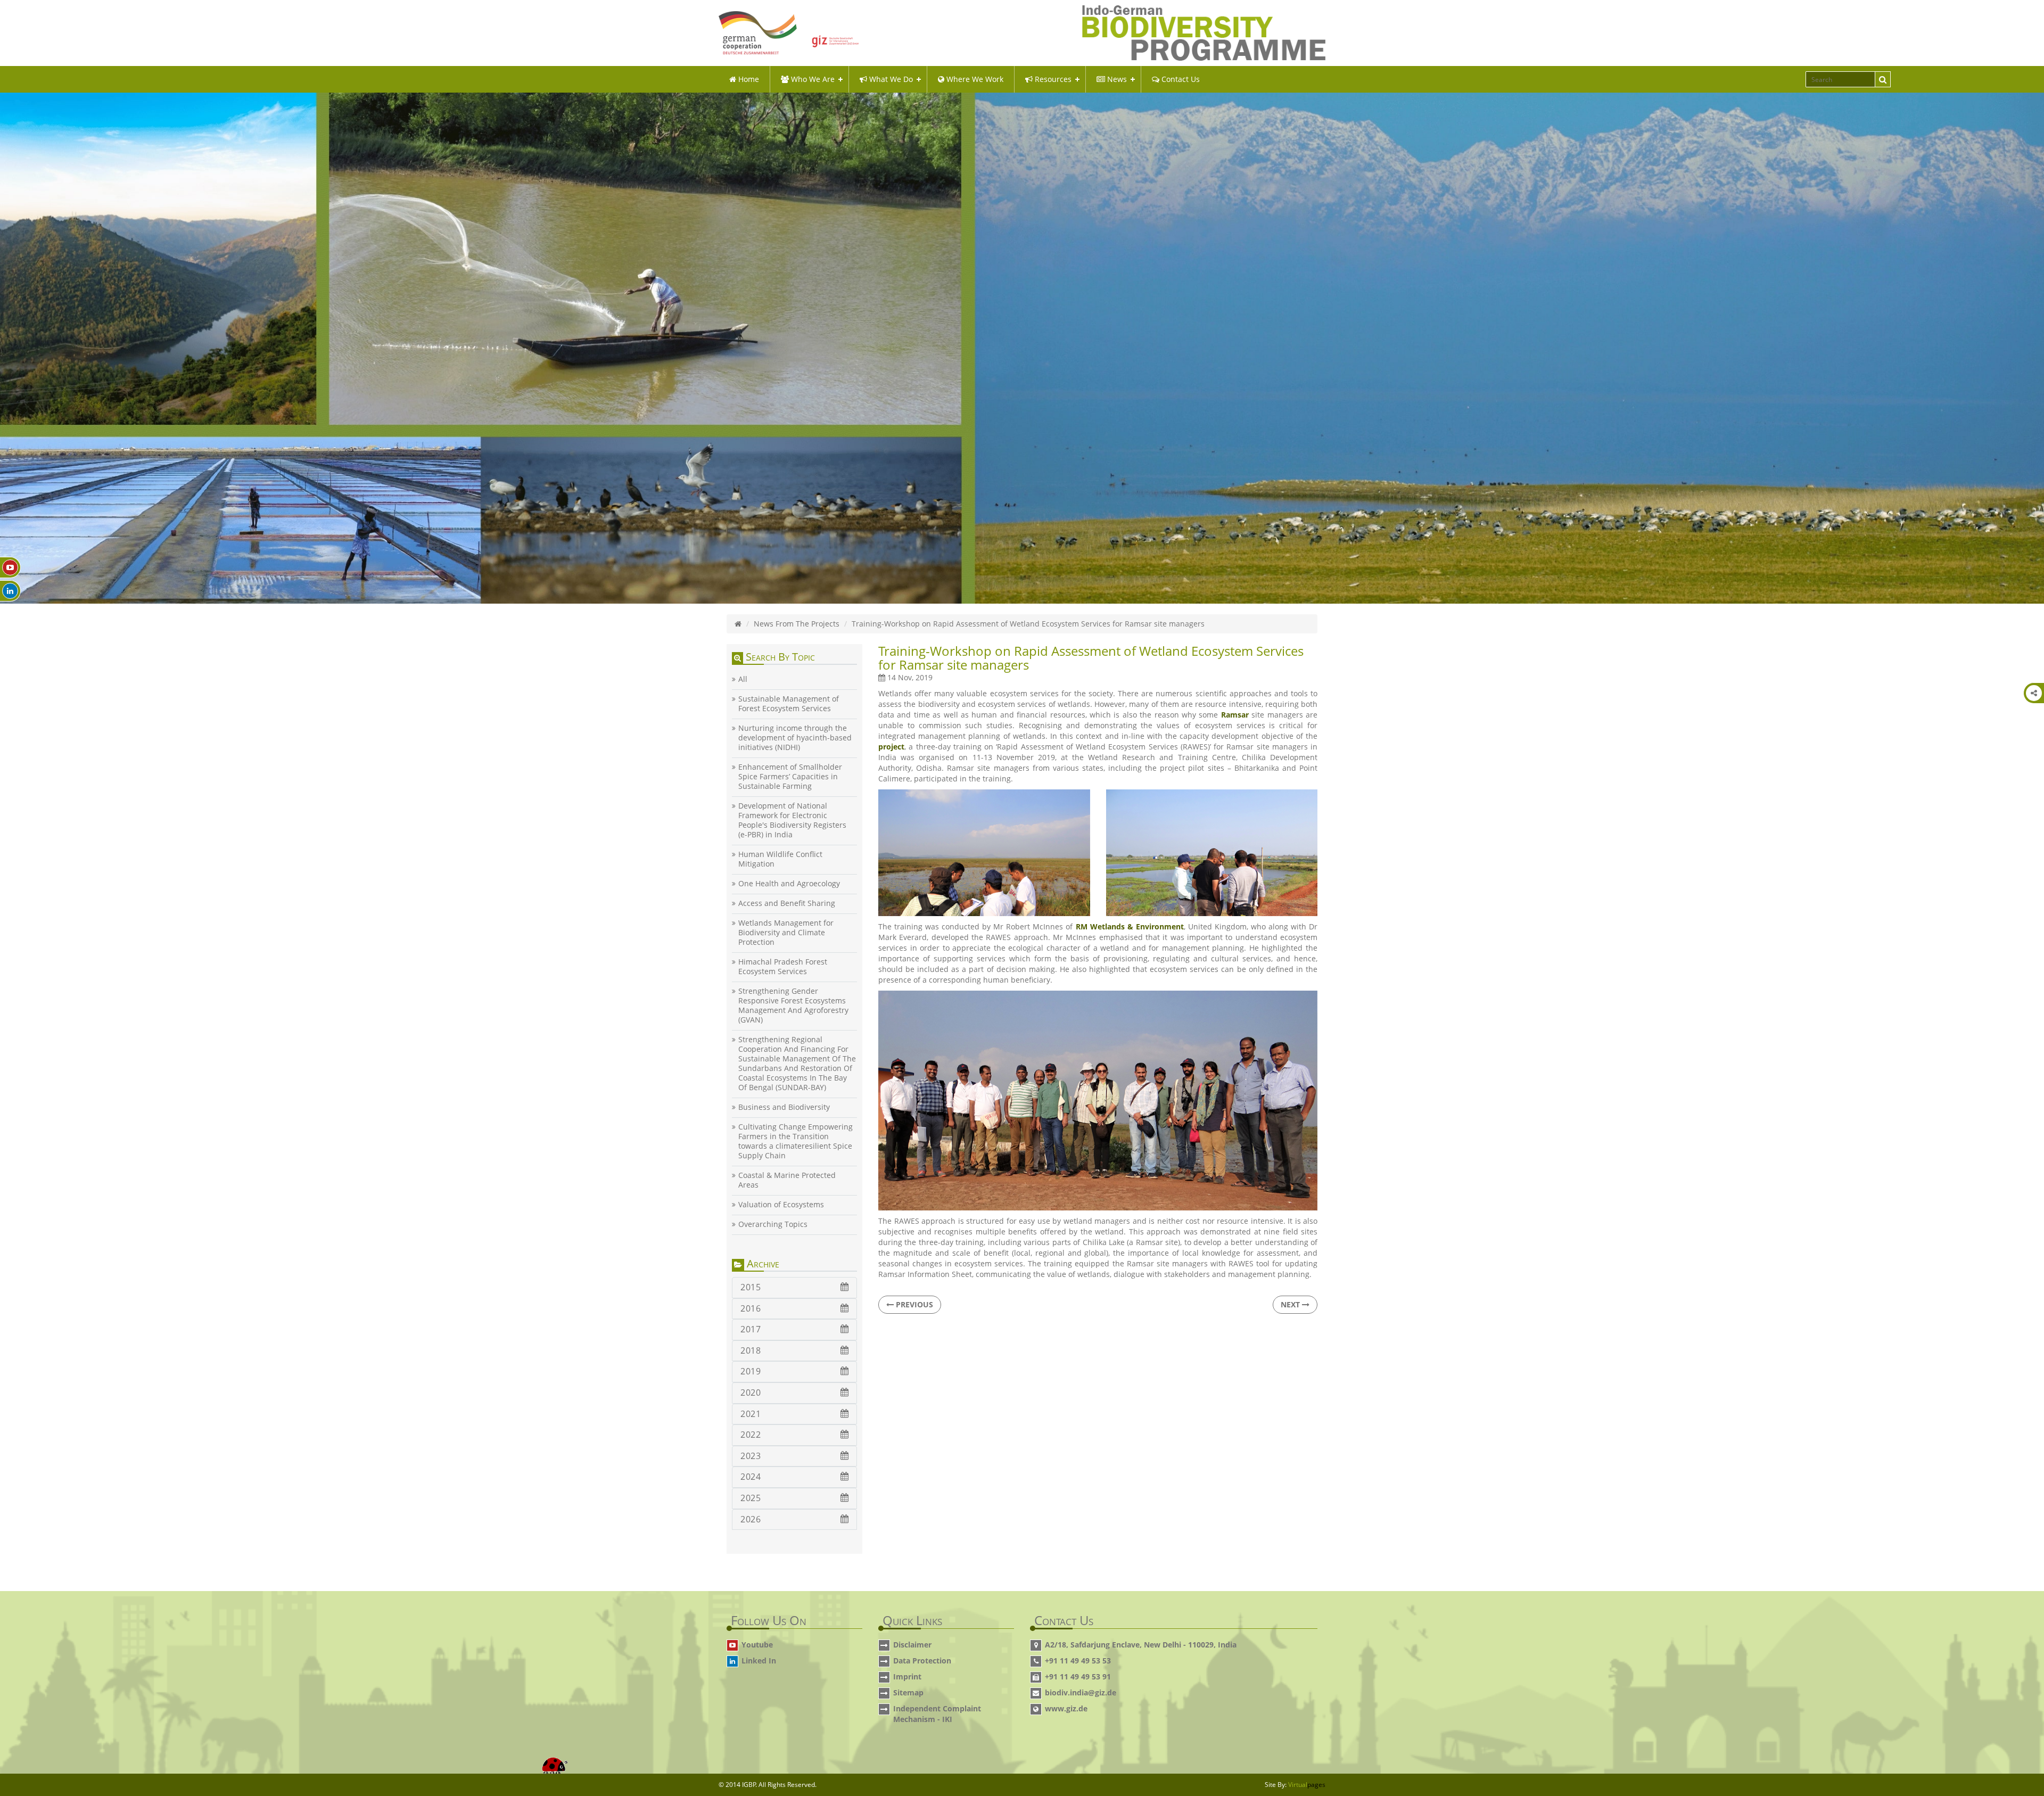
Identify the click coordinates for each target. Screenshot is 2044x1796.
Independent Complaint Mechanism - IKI (937, 1714)
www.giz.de (1066, 1708)
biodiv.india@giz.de (1081, 1692)
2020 (751, 1393)
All (743, 679)
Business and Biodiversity (784, 1107)
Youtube (757, 1645)
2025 (751, 1498)
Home (748, 79)
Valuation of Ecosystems (781, 1205)
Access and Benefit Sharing (787, 903)
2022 (751, 1435)
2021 (751, 1414)
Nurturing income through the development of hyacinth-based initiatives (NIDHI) (795, 738)
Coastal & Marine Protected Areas (787, 1180)
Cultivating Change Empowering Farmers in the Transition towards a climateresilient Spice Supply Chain (796, 1141)
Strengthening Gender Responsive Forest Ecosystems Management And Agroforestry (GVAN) (793, 1006)
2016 (751, 1308)
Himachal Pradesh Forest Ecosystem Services (783, 967)
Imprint (907, 1676)
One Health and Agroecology (789, 884)
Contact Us (1180, 79)
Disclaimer (912, 1645)
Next (1291, 1304)
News (1116, 79)
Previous (913, 1304)
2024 (751, 1477)
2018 (751, 1350)
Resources (1052, 79)
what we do (890, 79)
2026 (751, 1519)
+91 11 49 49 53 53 (1078, 1661)
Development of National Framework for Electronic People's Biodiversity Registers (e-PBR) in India (792, 820)
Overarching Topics (773, 1224)
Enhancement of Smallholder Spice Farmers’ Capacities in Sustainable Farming (790, 777)
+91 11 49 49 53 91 (1078, 1676)
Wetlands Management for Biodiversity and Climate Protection (786, 933)
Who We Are (812, 79)
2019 (751, 1371)
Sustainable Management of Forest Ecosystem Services (789, 704)
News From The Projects (797, 624)
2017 (751, 1329)
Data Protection (922, 1661)
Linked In (759, 1661)
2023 (751, 1456)
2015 (751, 1287)
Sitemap (908, 1692)
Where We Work (974, 79)
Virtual (1307, 1785)
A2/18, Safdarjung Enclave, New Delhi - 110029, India (1141, 1645)
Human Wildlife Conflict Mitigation (780, 859)
